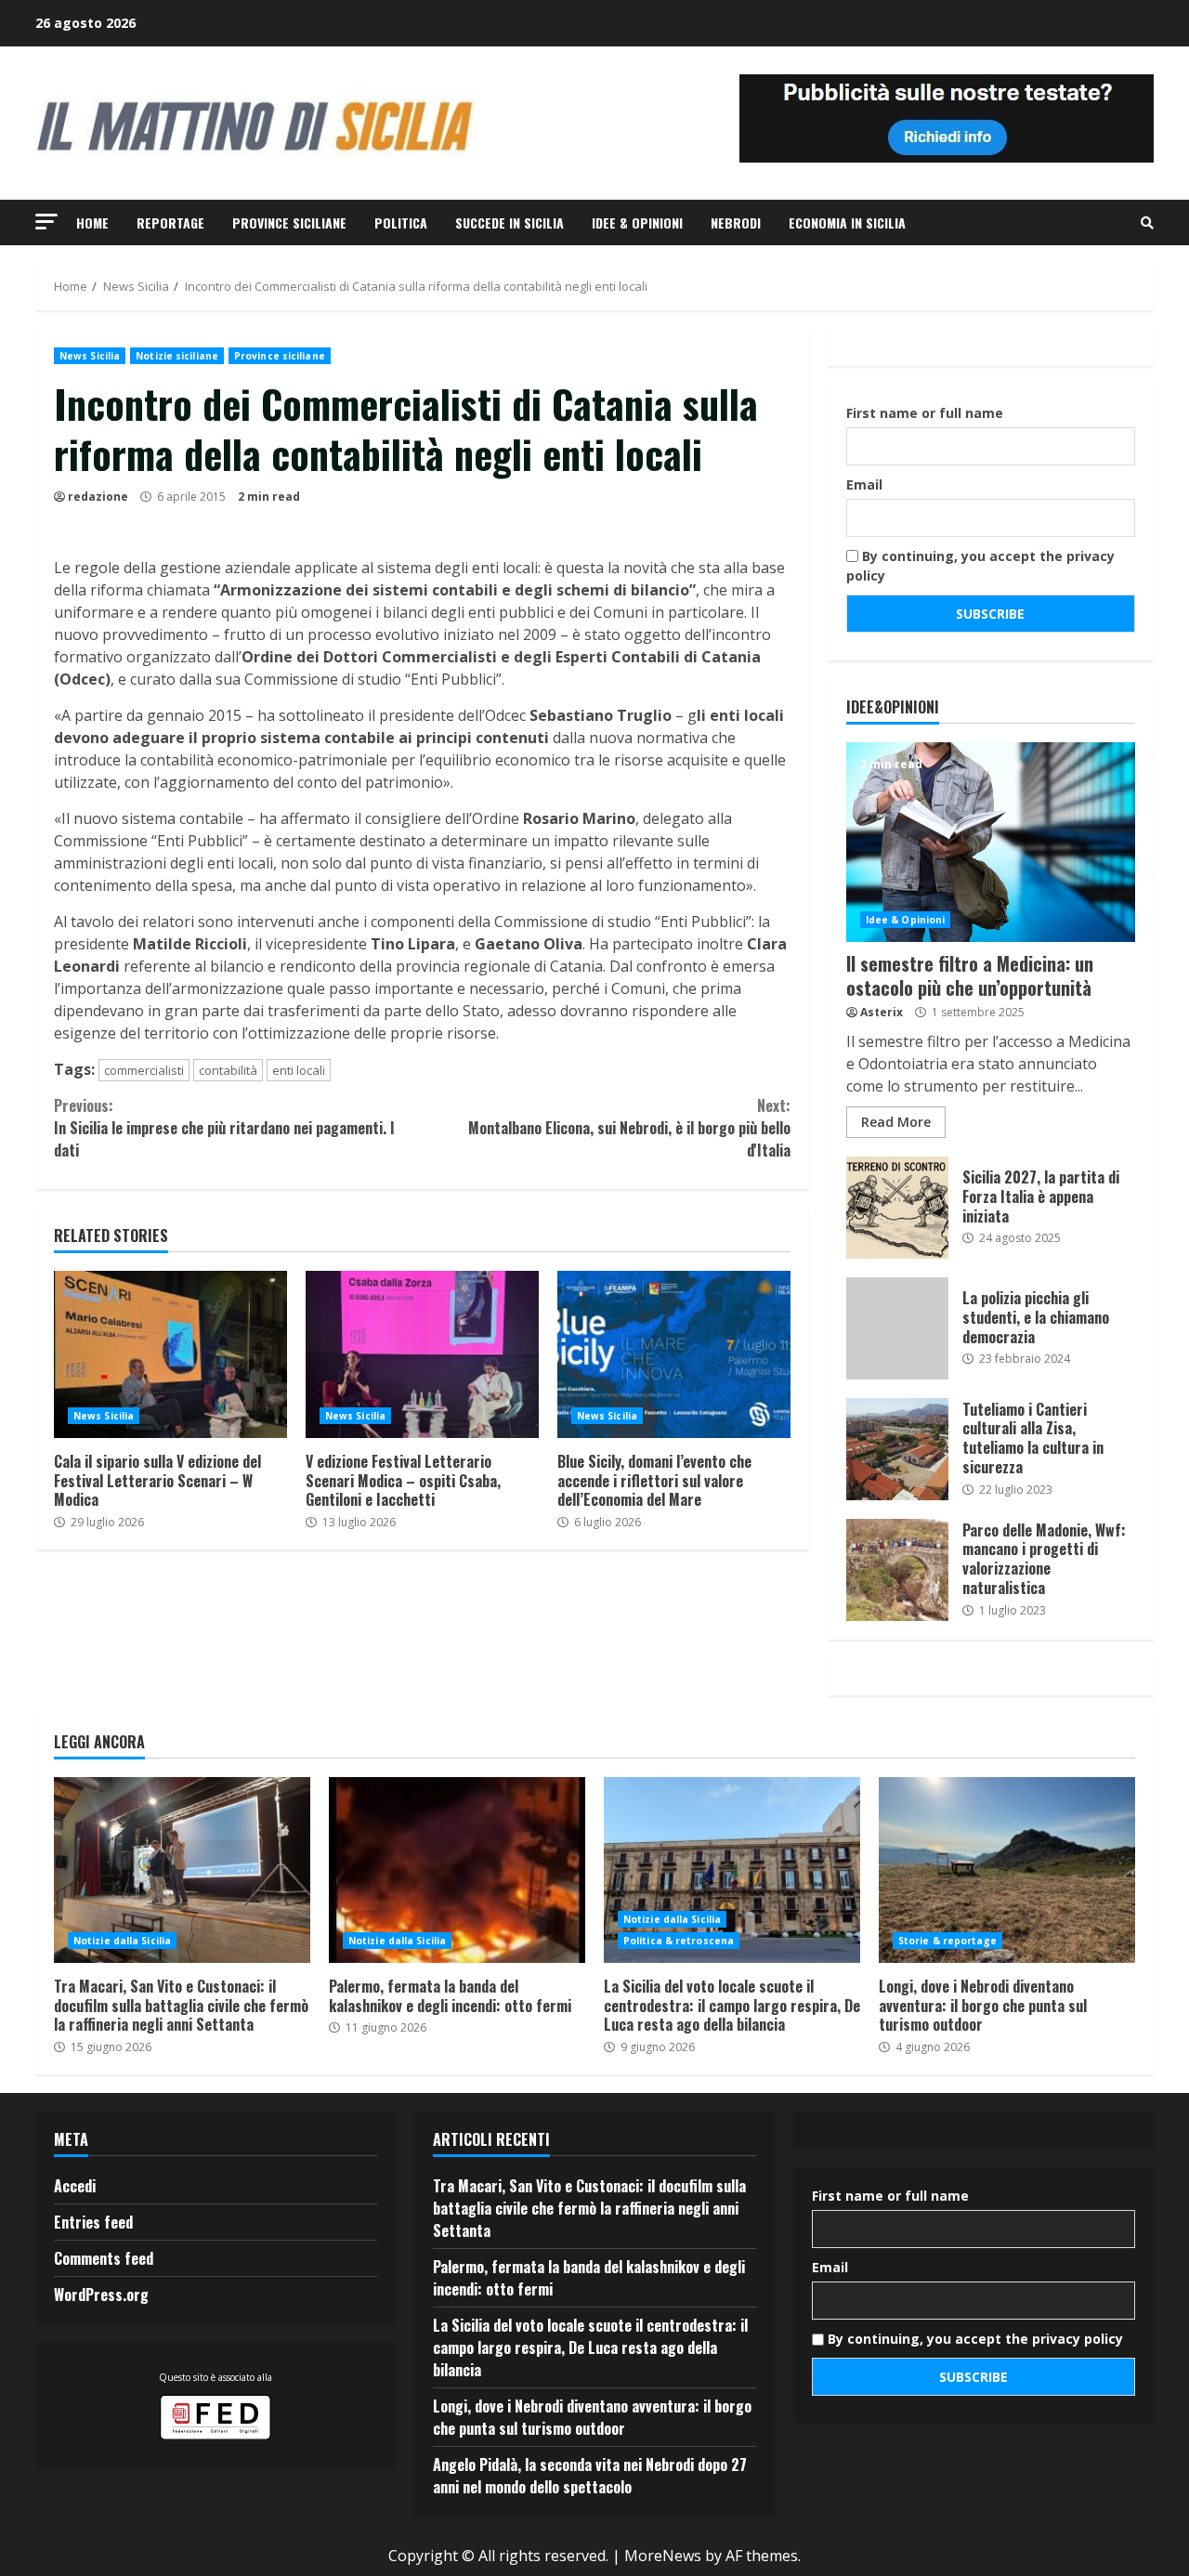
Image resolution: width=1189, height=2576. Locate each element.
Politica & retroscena (679, 1941)
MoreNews (663, 2556)
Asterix (882, 1012)
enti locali (299, 1070)
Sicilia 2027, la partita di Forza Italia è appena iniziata (897, 1208)
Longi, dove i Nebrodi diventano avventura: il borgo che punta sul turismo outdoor (1007, 1870)
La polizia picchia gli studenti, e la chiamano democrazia (897, 1328)
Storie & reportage (947, 1941)
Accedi (75, 2186)
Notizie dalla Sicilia (122, 1941)
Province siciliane (289, 222)
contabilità (228, 1070)
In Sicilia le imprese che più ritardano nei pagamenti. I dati (224, 1128)
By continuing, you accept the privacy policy (980, 566)
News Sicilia (90, 356)
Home (92, 222)
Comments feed (104, 2258)
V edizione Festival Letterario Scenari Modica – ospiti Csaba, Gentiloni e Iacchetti (422, 1354)
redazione (98, 497)
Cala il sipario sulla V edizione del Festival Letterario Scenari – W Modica (170, 1354)
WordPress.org (101, 2295)
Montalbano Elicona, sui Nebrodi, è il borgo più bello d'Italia (629, 1128)
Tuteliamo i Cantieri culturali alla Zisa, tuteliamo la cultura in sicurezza (897, 1449)
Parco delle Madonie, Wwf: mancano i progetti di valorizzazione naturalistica (897, 1570)
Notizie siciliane (177, 356)
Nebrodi (736, 222)
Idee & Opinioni (637, 222)
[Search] (1147, 223)
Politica (401, 222)
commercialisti (144, 1070)
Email (864, 484)
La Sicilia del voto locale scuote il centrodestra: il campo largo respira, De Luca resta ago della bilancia (732, 1870)
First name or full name (925, 413)
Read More (896, 1122)
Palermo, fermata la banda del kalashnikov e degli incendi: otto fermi (457, 1870)
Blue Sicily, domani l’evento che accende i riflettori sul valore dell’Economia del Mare (674, 1354)
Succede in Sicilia (510, 222)
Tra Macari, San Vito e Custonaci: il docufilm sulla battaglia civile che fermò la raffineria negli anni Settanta (182, 1870)
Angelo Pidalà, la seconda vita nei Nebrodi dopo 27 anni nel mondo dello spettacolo (590, 2476)
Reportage (170, 222)
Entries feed (93, 2222)
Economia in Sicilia (847, 222)
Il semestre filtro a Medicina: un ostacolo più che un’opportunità (991, 842)
